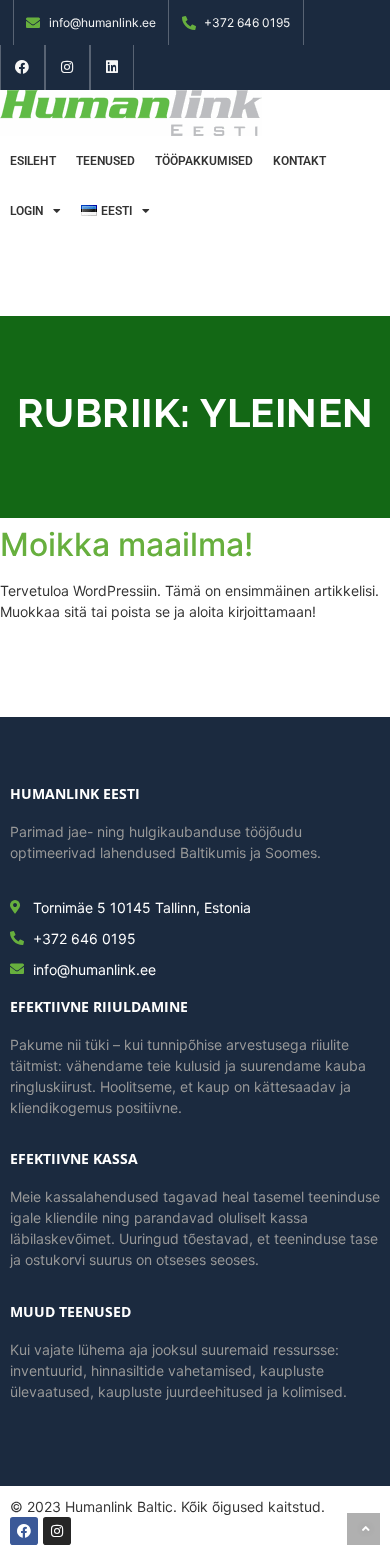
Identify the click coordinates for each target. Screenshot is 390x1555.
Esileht (33, 161)
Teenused (105, 161)
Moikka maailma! (126, 544)
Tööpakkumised (204, 161)
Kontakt (299, 161)
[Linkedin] (112, 67)
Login (26, 211)
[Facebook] (22, 67)
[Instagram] (67, 67)
